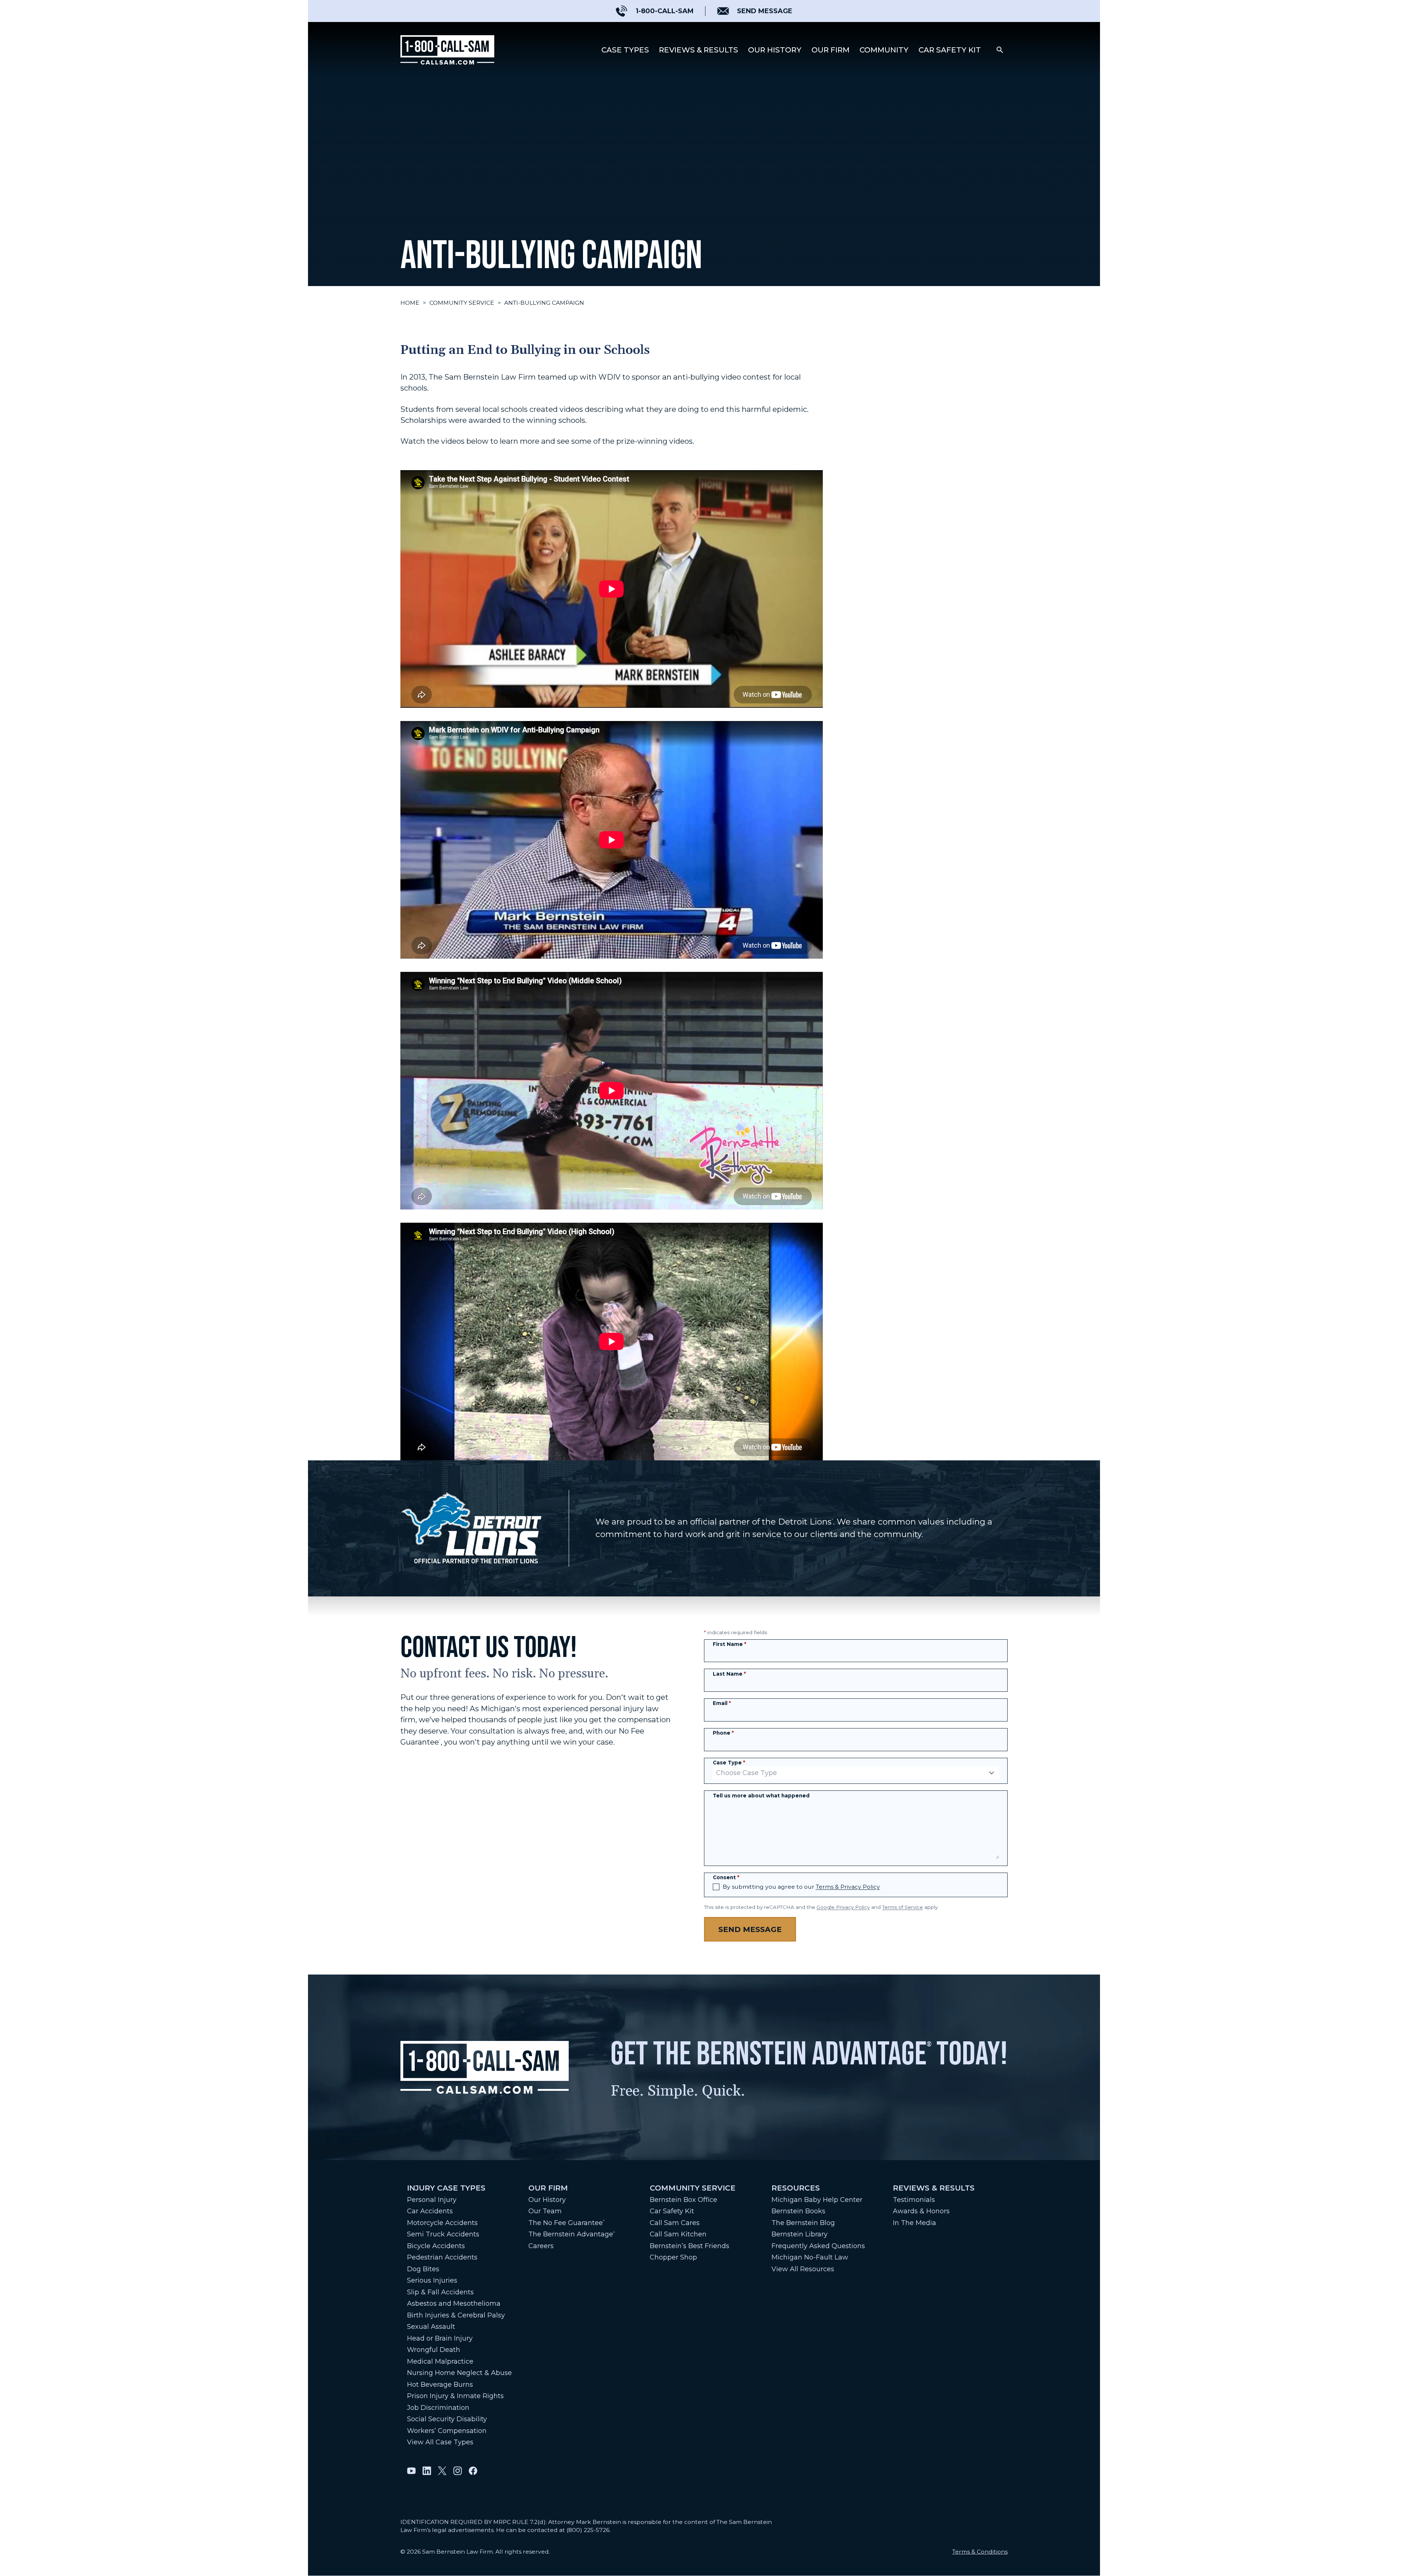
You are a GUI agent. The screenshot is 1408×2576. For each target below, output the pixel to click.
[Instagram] (458, 2471)
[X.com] (442, 2471)
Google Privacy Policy (843, 1907)
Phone (723, 1733)
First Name (729, 1644)
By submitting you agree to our (801, 1887)
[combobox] (856, 1773)
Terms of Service (903, 1907)
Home (410, 303)
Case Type (729, 1763)
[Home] (447, 50)
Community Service (462, 303)
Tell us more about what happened (761, 1796)
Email (722, 1703)
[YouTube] (411, 2471)
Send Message (750, 1929)
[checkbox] (716, 1887)
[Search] (1000, 50)
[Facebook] (473, 2471)
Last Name (729, 1674)
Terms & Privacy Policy (848, 1887)
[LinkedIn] (427, 2471)
